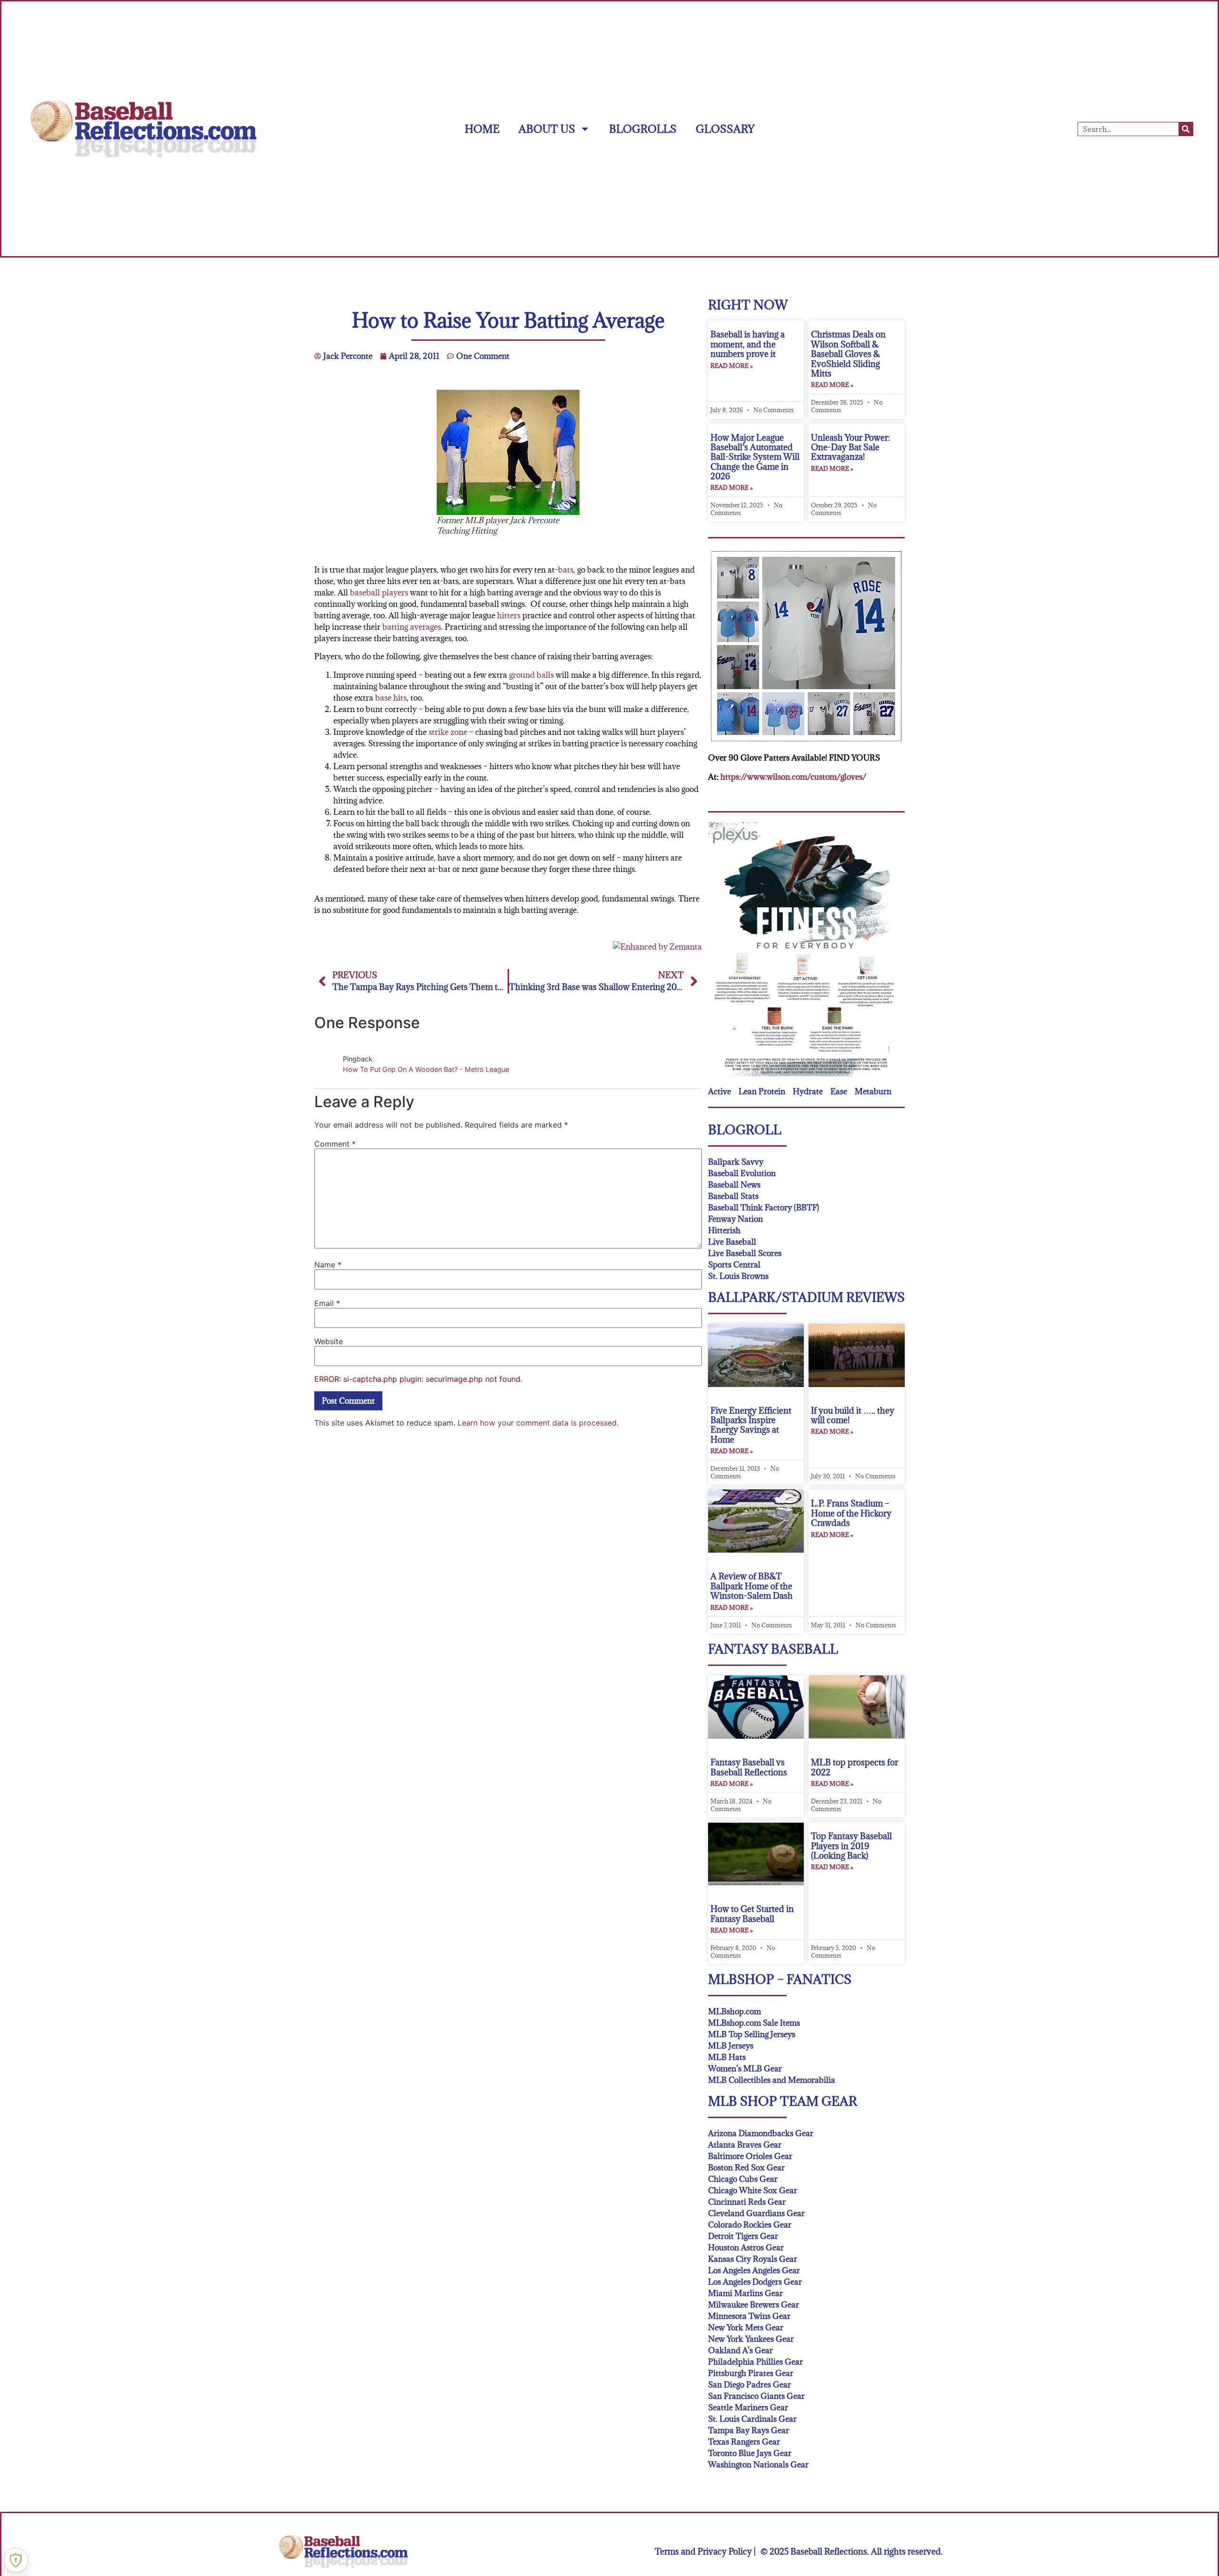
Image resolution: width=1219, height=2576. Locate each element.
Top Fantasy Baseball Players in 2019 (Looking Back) (851, 1846)
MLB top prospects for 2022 (854, 1767)
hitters (509, 615)
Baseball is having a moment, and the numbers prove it (748, 344)
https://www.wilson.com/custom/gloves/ (793, 777)
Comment (335, 1144)
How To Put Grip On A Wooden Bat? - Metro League (426, 1069)
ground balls (531, 675)
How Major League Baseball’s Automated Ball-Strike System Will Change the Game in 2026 (755, 457)
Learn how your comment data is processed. (538, 1423)
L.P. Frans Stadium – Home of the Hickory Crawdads (851, 1513)
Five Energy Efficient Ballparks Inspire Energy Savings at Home (751, 1425)
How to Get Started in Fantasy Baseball (752, 1914)
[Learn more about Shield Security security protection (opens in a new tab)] (16, 2560)
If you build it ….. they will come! (853, 1415)
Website (329, 1341)
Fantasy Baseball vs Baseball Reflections (749, 1767)
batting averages (412, 627)
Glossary (725, 129)
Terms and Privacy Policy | (705, 2551)
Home (482, 129)
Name (328, 1265)
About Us (547, 129)
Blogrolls (643, 129)
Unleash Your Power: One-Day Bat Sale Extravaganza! (850, 447)
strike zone (448, 732)
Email (327, 1303)
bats (566, 570)
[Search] (1186, 129)
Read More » (732, 366)
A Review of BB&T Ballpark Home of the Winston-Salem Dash (752, 1586)
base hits (391, 698)
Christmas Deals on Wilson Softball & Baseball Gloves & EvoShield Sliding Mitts (848, 354)
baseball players (379, 593)
